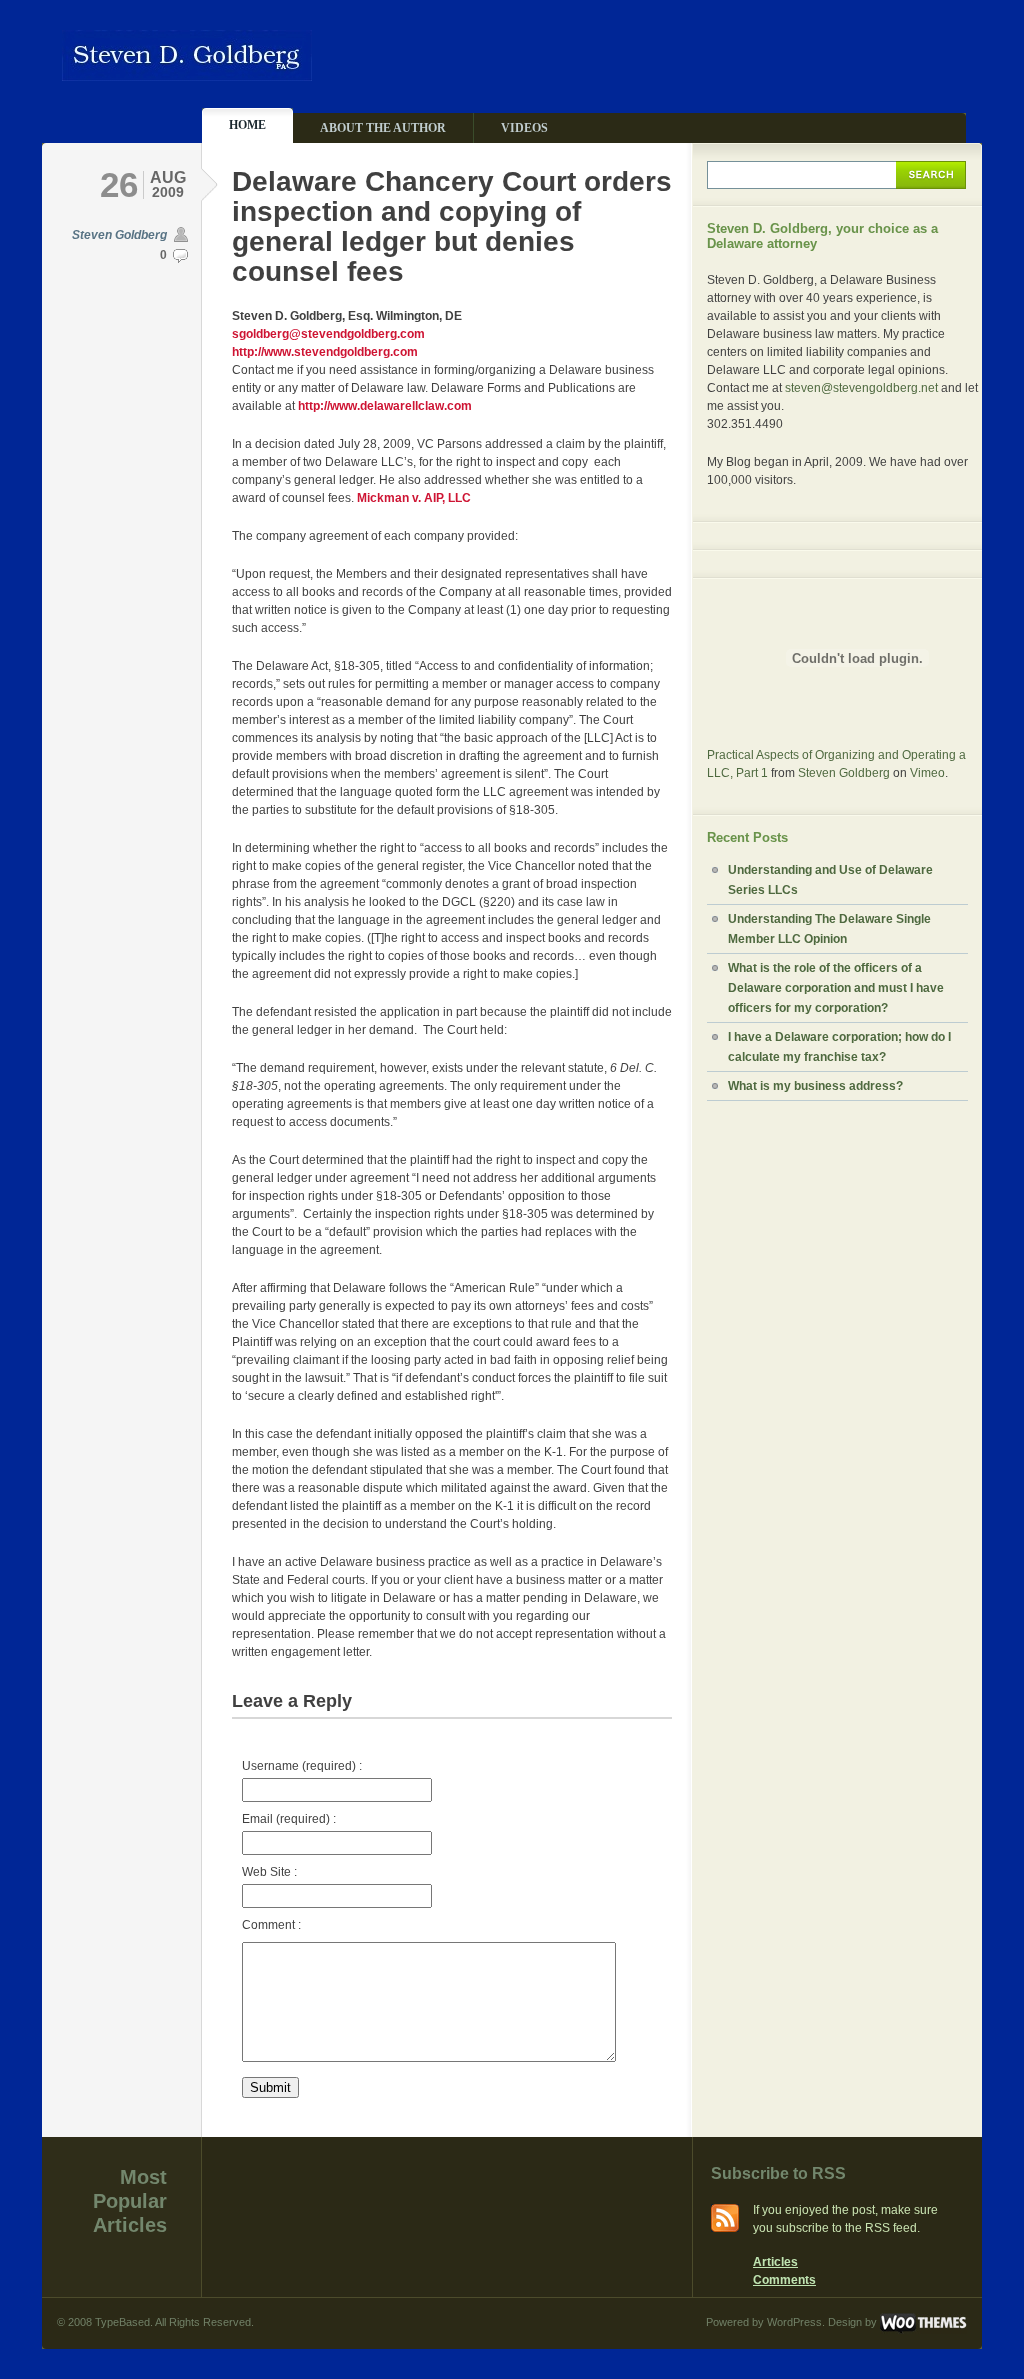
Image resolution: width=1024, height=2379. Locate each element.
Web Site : (269, 1872)
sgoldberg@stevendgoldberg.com (328, 334)
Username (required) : (302, 1766)
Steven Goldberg (119, 235)
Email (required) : (289, 1819)
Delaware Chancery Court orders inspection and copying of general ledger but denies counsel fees (452, 226)
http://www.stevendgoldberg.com (325, 352)
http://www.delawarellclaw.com (385, 406)
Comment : (271, 1925)
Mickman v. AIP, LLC (414, 498)
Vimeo (927, 773)
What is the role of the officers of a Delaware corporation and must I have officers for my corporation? (836, 988)
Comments (784, 2280)
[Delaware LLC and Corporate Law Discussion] (187, 72)
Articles (775, 2262)
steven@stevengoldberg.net (861, 388)
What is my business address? (815, 1086)
